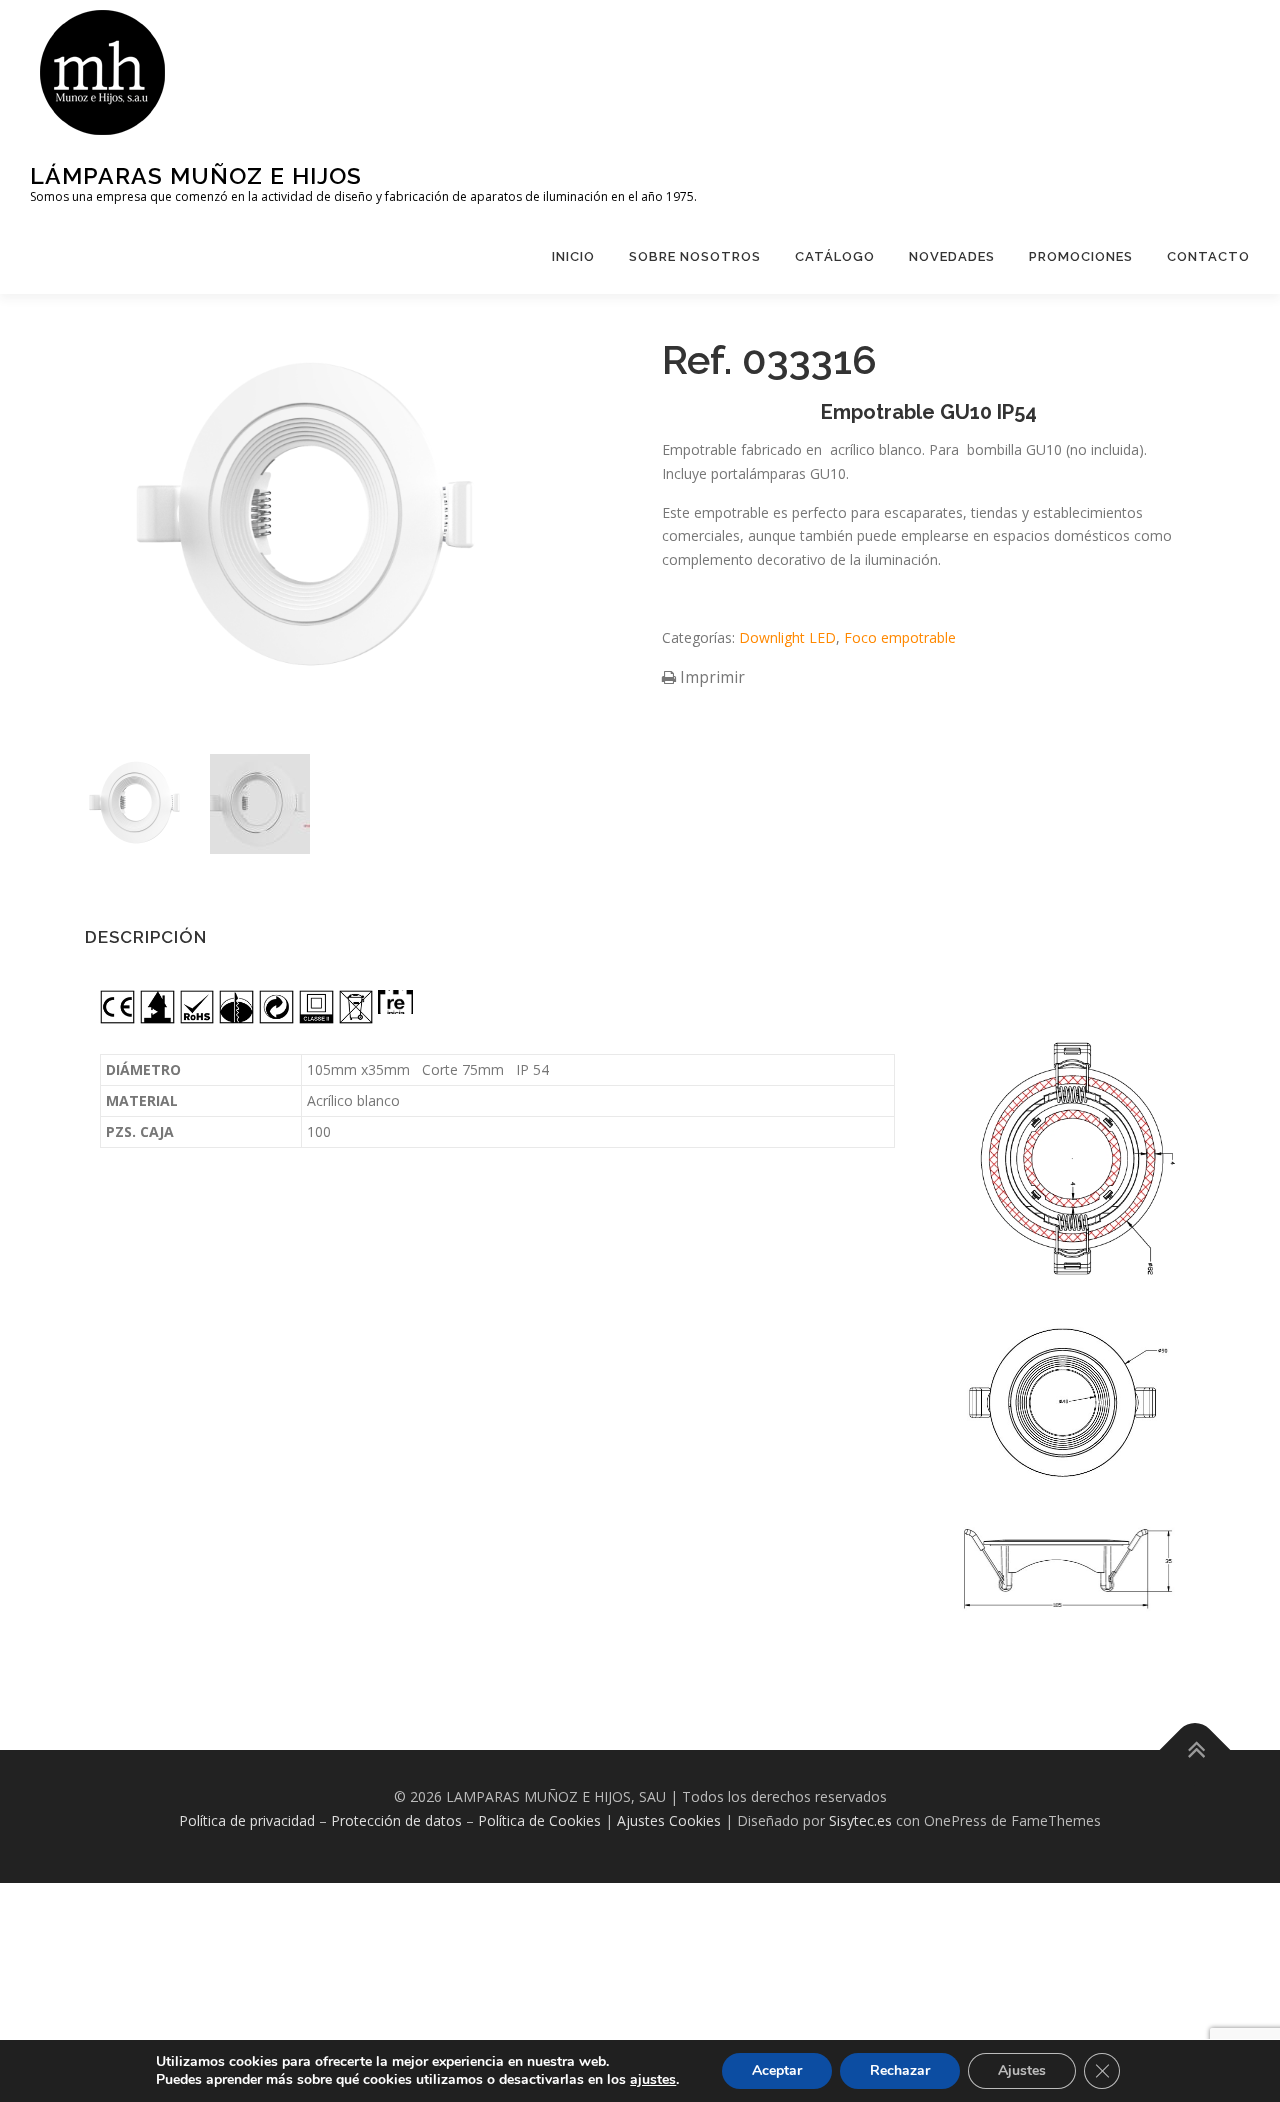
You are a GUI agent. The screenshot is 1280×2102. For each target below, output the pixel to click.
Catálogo (835, 256)
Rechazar (900, 2070)
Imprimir (710, 677)
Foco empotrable (900, 637)
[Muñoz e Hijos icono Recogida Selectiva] (356, 1023)
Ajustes (1022, 2070)
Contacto (1208, 256)
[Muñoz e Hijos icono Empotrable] (236, 1023)
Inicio (573, 256)
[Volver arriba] (1195, 1750)
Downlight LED (787, 637)
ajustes (653, 2080)
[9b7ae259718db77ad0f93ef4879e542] (260, 804)
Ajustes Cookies (669, 1820)
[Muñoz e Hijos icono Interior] (157, 1023)
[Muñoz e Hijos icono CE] (117, 1023)
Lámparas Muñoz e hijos (196, 175)
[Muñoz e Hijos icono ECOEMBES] (276, 1023)
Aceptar (777, 2070)
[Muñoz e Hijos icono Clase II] (316, 1023)
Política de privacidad (247, 1820)
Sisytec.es (860, 1820)
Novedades (952, 256)
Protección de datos (396, 1820)
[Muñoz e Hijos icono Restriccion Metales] (197, 1023)
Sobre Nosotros (695, 256)
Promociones (1081, 256)
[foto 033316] (135, 804)
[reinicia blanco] (395, 1013)
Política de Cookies (539, 1820)
